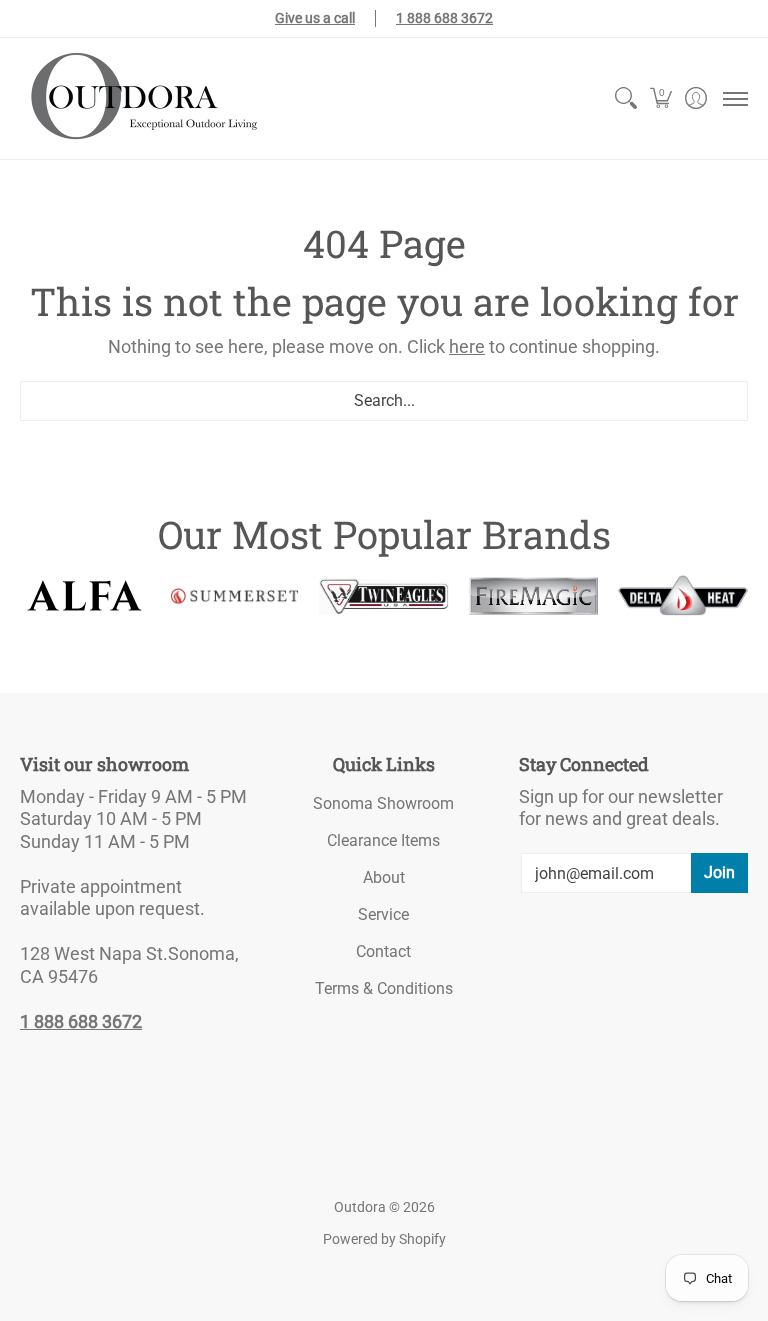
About (384, 877)
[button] (660, 98)
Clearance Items (383, 840)
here (467, 346)
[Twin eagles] (384, 596)
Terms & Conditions (384, 988)
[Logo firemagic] (534, 596)
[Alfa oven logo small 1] (85, 595)
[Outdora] (140, 98)
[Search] (625, 98)
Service (383, 914)
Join (719, 872)
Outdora (360, 1207)
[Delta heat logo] (683, 595)
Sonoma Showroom (383, 803)
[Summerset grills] (235, 596)
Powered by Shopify (384, 1239)
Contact (383, 951)
